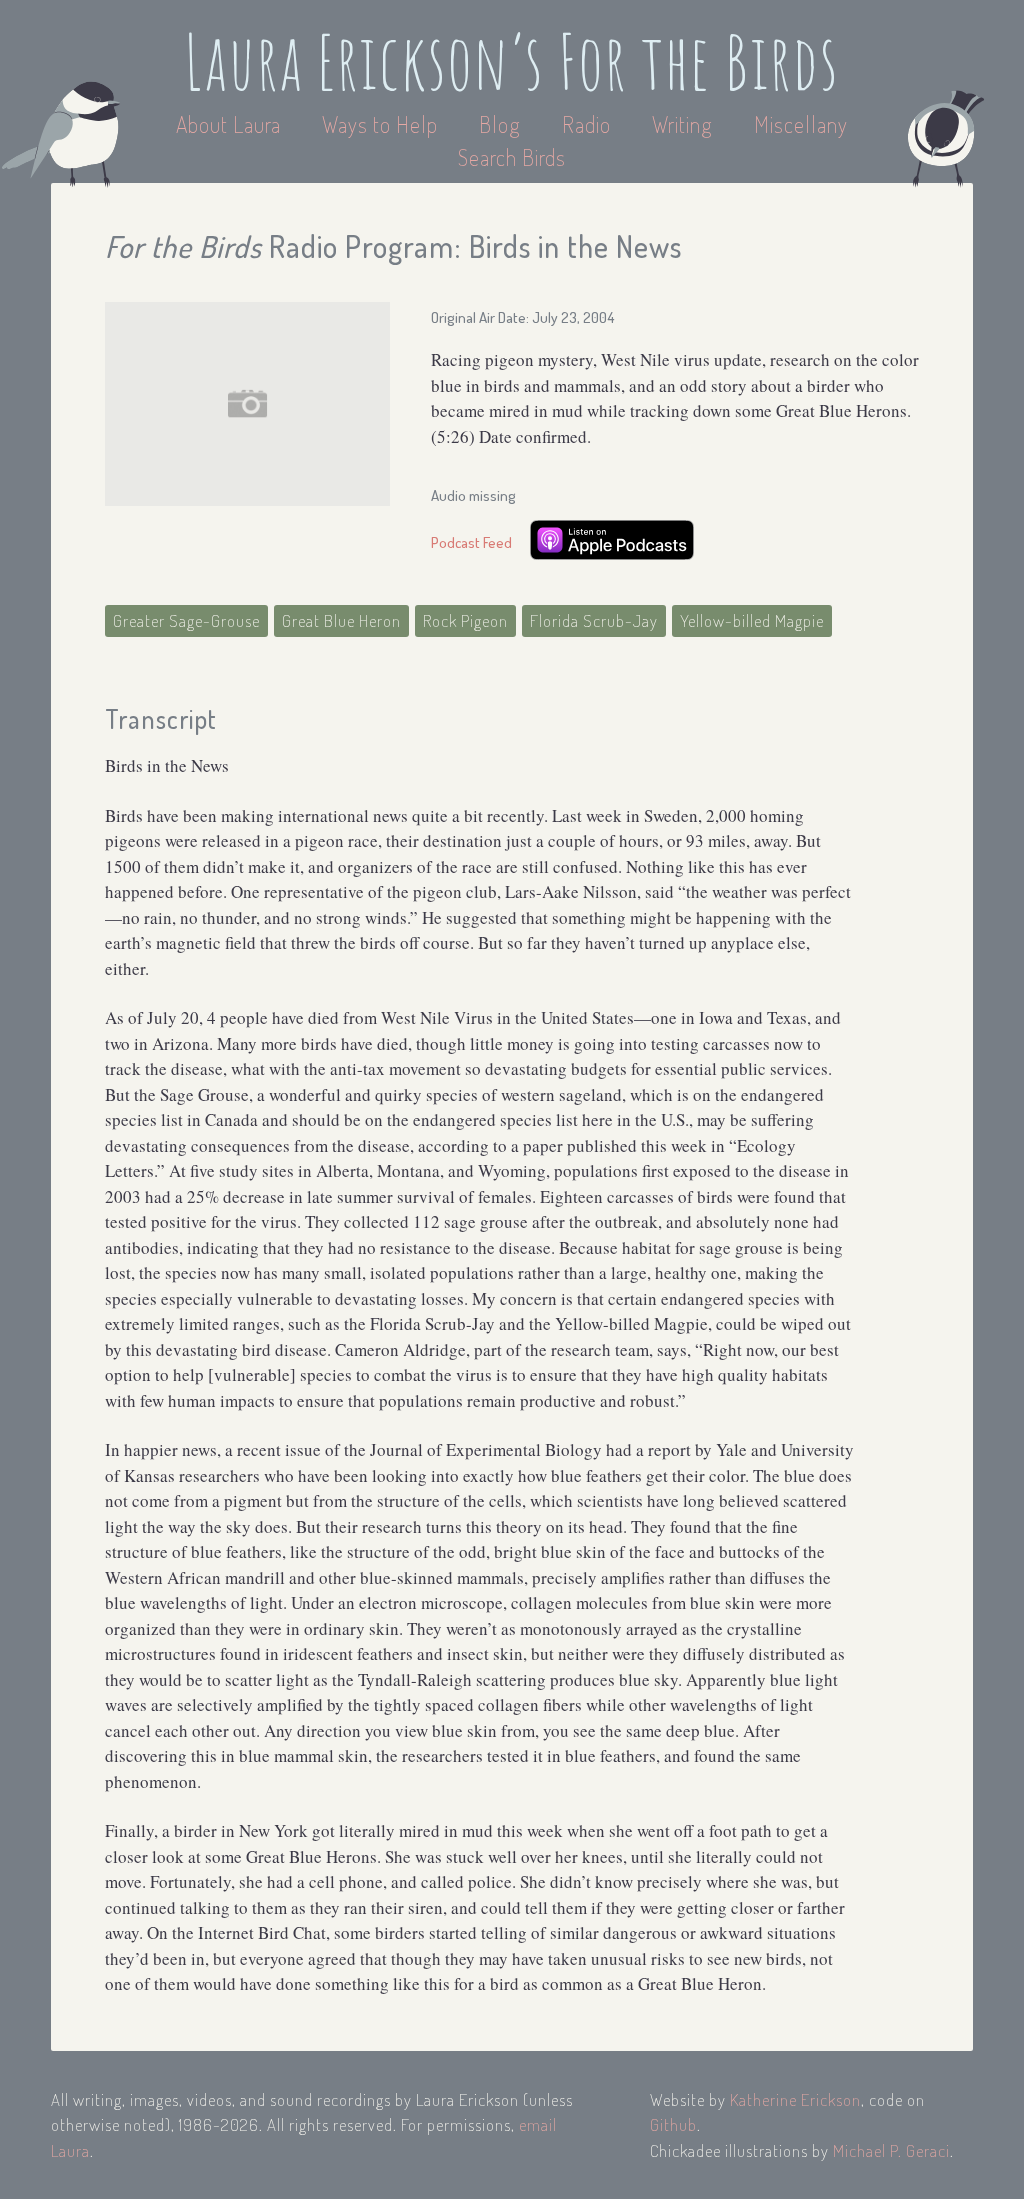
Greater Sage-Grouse (186, 620)
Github (673, 2124)
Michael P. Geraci (891, 2150)
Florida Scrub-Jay (594, 620)
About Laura (231, 124)
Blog (500, 124)
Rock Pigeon (465, 620)
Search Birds (512, 157)
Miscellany (801, 124)
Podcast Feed (471, 542)
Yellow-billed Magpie (752, 620)
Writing (682, 124)
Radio (589, 124)
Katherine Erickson (795, 2099)
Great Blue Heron (341, 620)
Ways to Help (382, 124)
